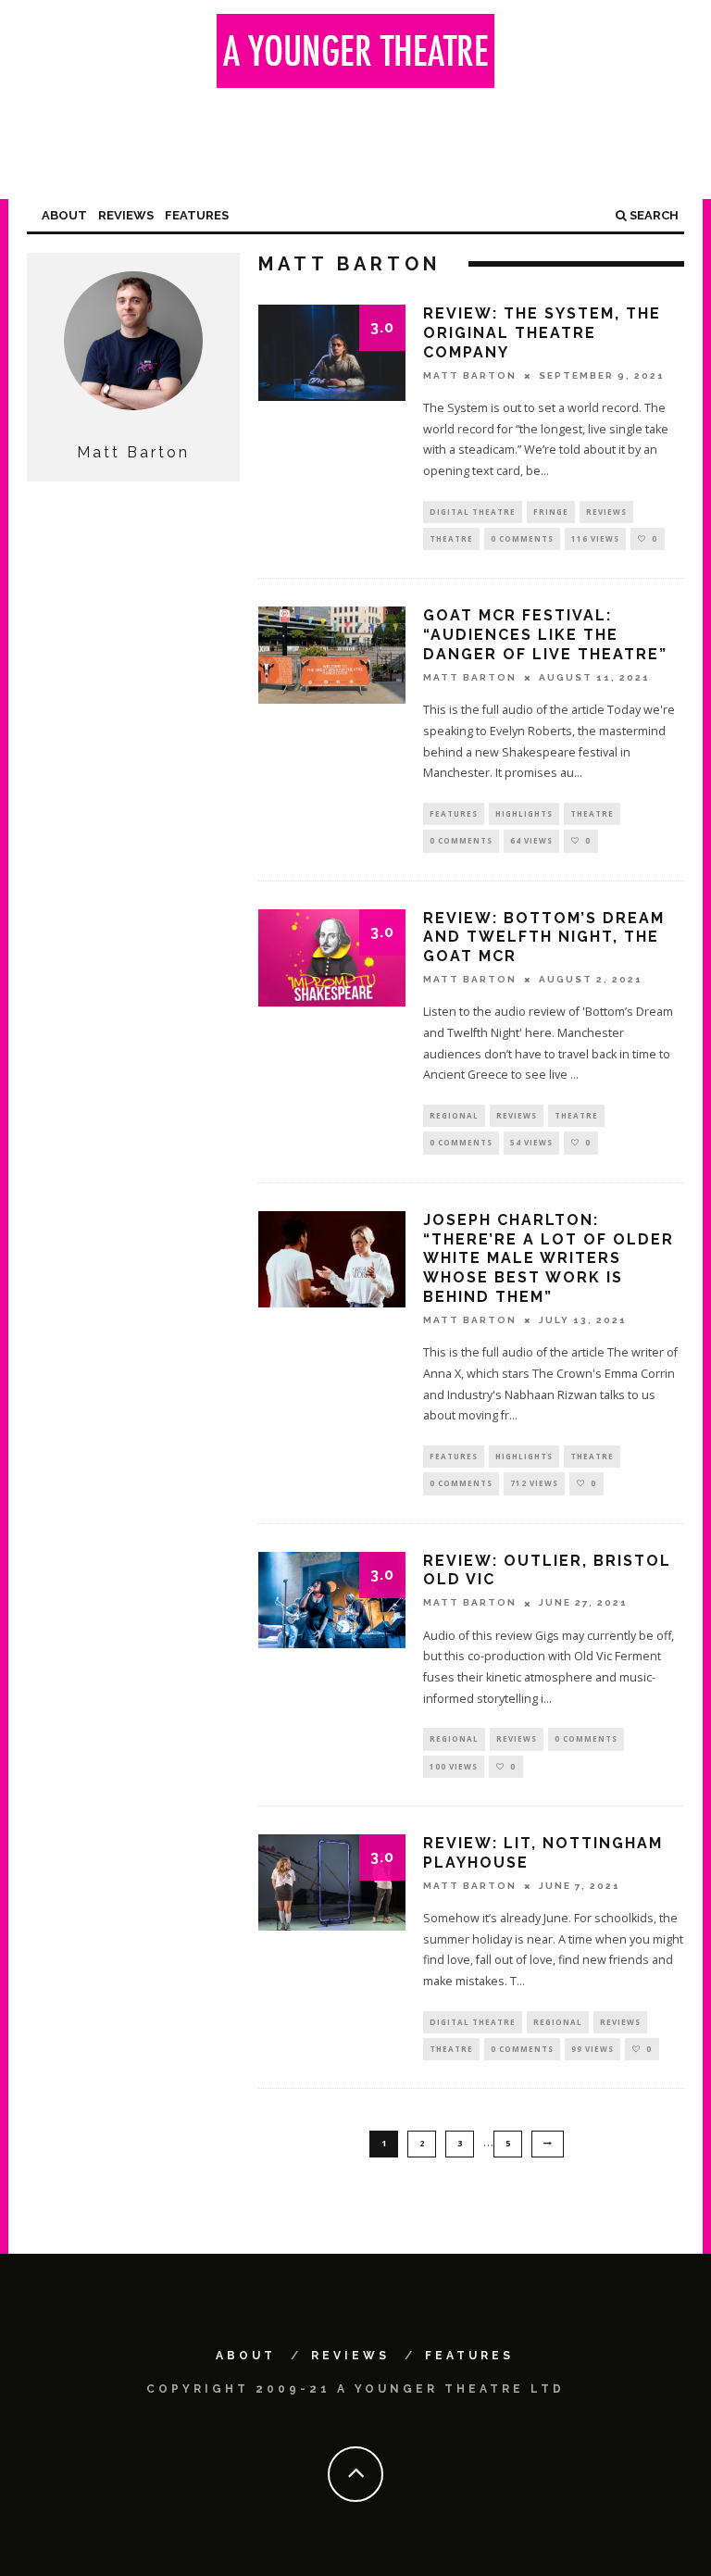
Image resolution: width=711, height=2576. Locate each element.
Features (197, 215)
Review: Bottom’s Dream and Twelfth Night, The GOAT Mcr (544, 938)
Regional (454, 1115)
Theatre (451, 538)
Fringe (551, 512)
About (64, 215)
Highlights (524, 813)
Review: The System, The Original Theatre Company (542, 333)
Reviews (126, 215)
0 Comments (522, 538)
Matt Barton (470, 375)
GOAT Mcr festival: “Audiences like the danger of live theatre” (545, 635)
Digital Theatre (473, 512)
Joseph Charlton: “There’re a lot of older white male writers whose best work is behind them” (549, 1258)
